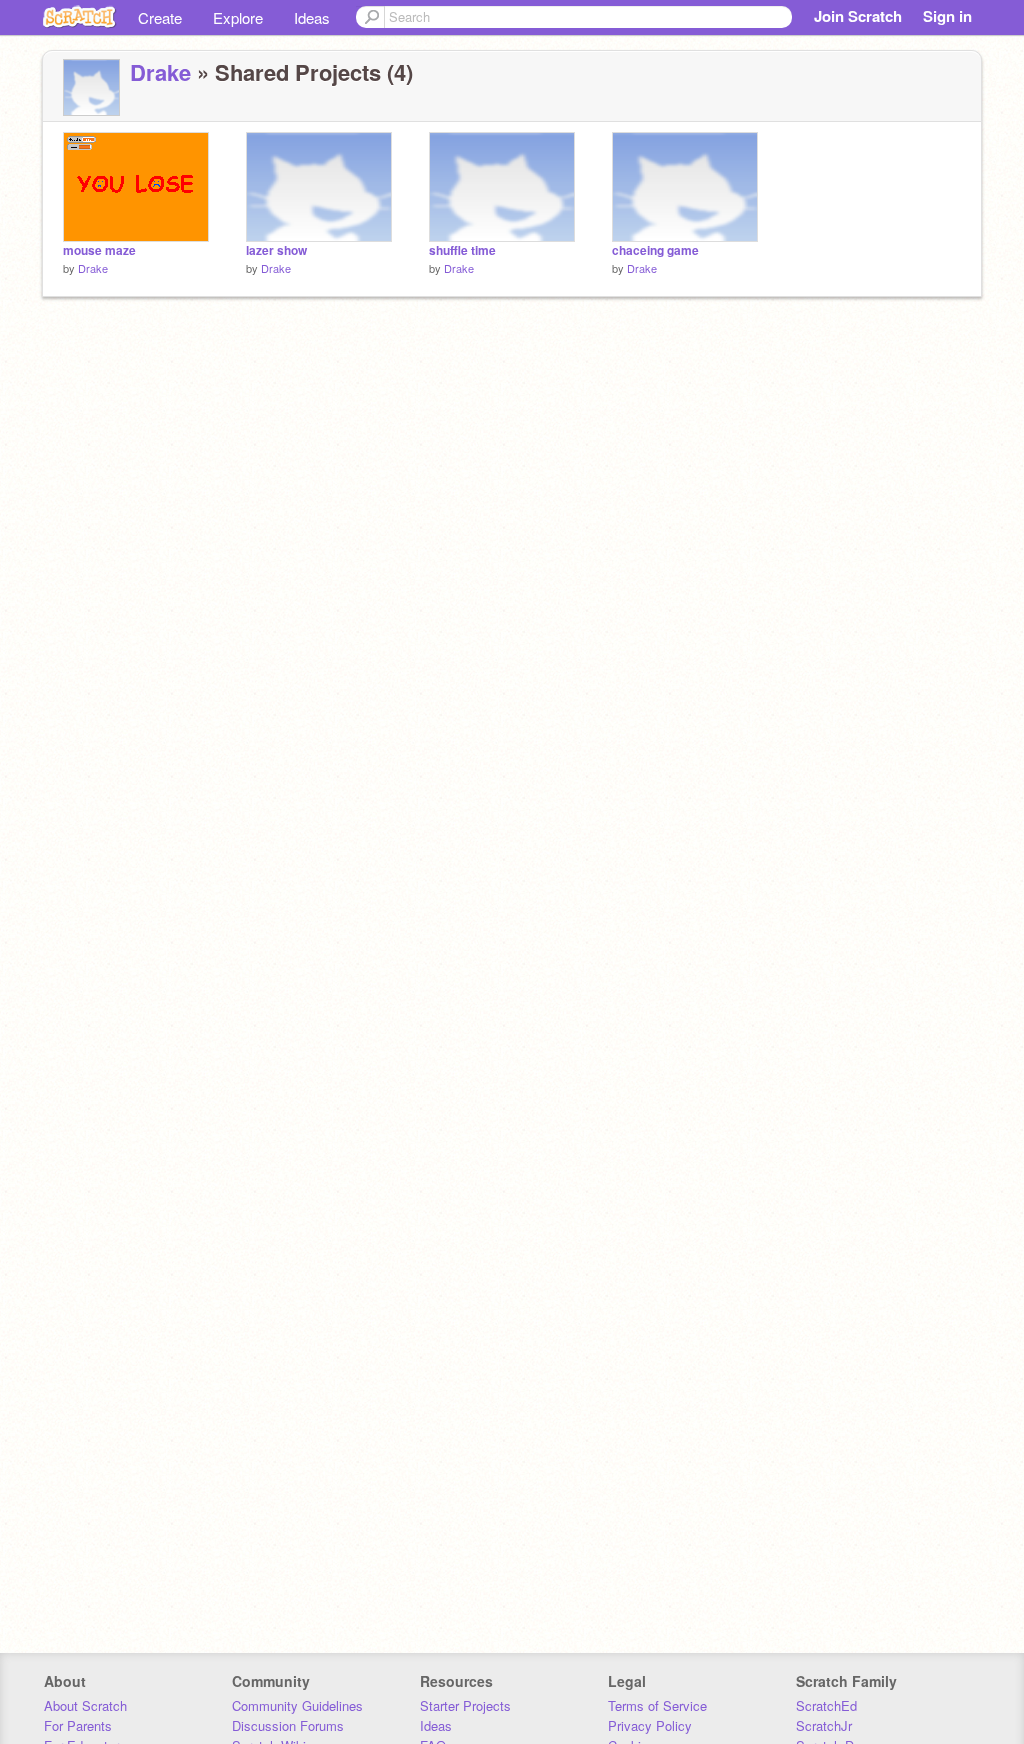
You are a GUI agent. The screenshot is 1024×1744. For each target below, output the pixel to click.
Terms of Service (657, 1705)
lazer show (276, 250)
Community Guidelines (297, 1705)
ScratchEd (826, 1705)
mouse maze (99, 250)
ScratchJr (824, 1725)
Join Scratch (858, 16)
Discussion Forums (288, 1725)
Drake (160, 72)
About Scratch (85, 1705)
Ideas (312, 17)
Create (160, 17)
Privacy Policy (650, 1725)
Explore (238, 17)
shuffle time (462, 250)
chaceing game (655, 250)
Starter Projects (465, 1705)
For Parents (78, 1725)
